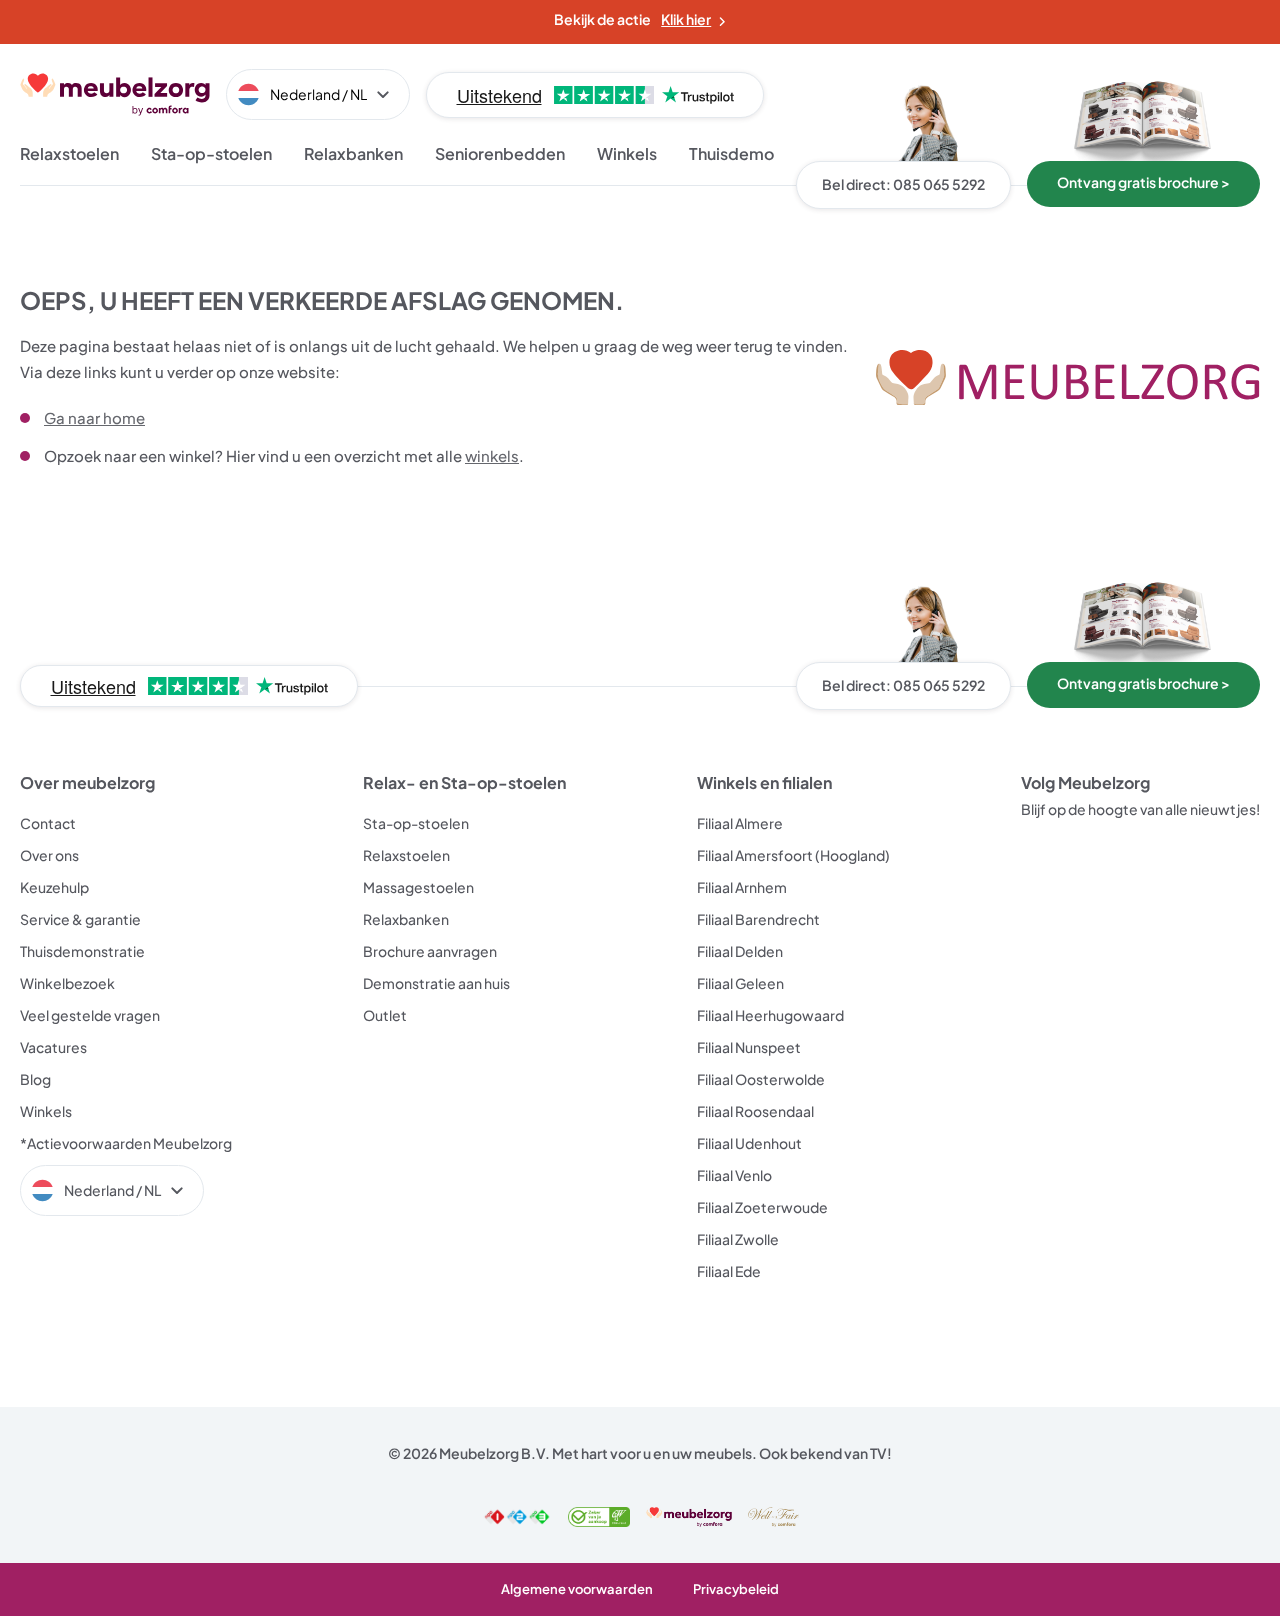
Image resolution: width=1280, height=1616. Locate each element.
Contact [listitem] (48, 823)
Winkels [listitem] (46, 1111)
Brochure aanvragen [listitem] (430, 951)
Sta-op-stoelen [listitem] (416, 823)
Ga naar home (94, 417)
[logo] (115, 95)
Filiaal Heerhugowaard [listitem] (770, 1015)
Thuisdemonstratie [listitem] (82, 951)
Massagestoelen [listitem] (418, 887)
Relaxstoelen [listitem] (406, 855)
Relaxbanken (353, 153)
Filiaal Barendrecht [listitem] (758, 919)
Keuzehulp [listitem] (54, 887)
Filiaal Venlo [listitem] (734, 1175)
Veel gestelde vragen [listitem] (90, 1015)
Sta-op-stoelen (211, 153)
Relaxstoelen (69, 153)
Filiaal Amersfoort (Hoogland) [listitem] (793, 855)
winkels (492, 455)
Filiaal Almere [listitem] (740, 823)
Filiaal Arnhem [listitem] (742, 887)
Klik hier (686, 19)
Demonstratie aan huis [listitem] (436, 983)
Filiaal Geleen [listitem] (740, 983)
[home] (1068, 378)
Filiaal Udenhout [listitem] (749, 1143)
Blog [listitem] (35, 1079)
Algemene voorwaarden (577, 1589)
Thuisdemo (731, 153)
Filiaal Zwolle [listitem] (738, 1239)
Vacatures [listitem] (53, 1047)
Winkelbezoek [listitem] (67, 983)
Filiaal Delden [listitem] (740, 951)
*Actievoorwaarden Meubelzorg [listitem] (126, 1143)
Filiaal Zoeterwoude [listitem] (762, 1207)
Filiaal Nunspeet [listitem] (749, 1047)
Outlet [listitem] (385, 1015)
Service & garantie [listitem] (80, 919)
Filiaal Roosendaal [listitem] (755, 1111)
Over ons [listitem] (49, 855)
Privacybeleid (736, 1589)
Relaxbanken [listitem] (406, 919)
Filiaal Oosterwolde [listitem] (761, 1079)
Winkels (627, 153)
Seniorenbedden (500, 153)
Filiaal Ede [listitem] (729, 1271)
